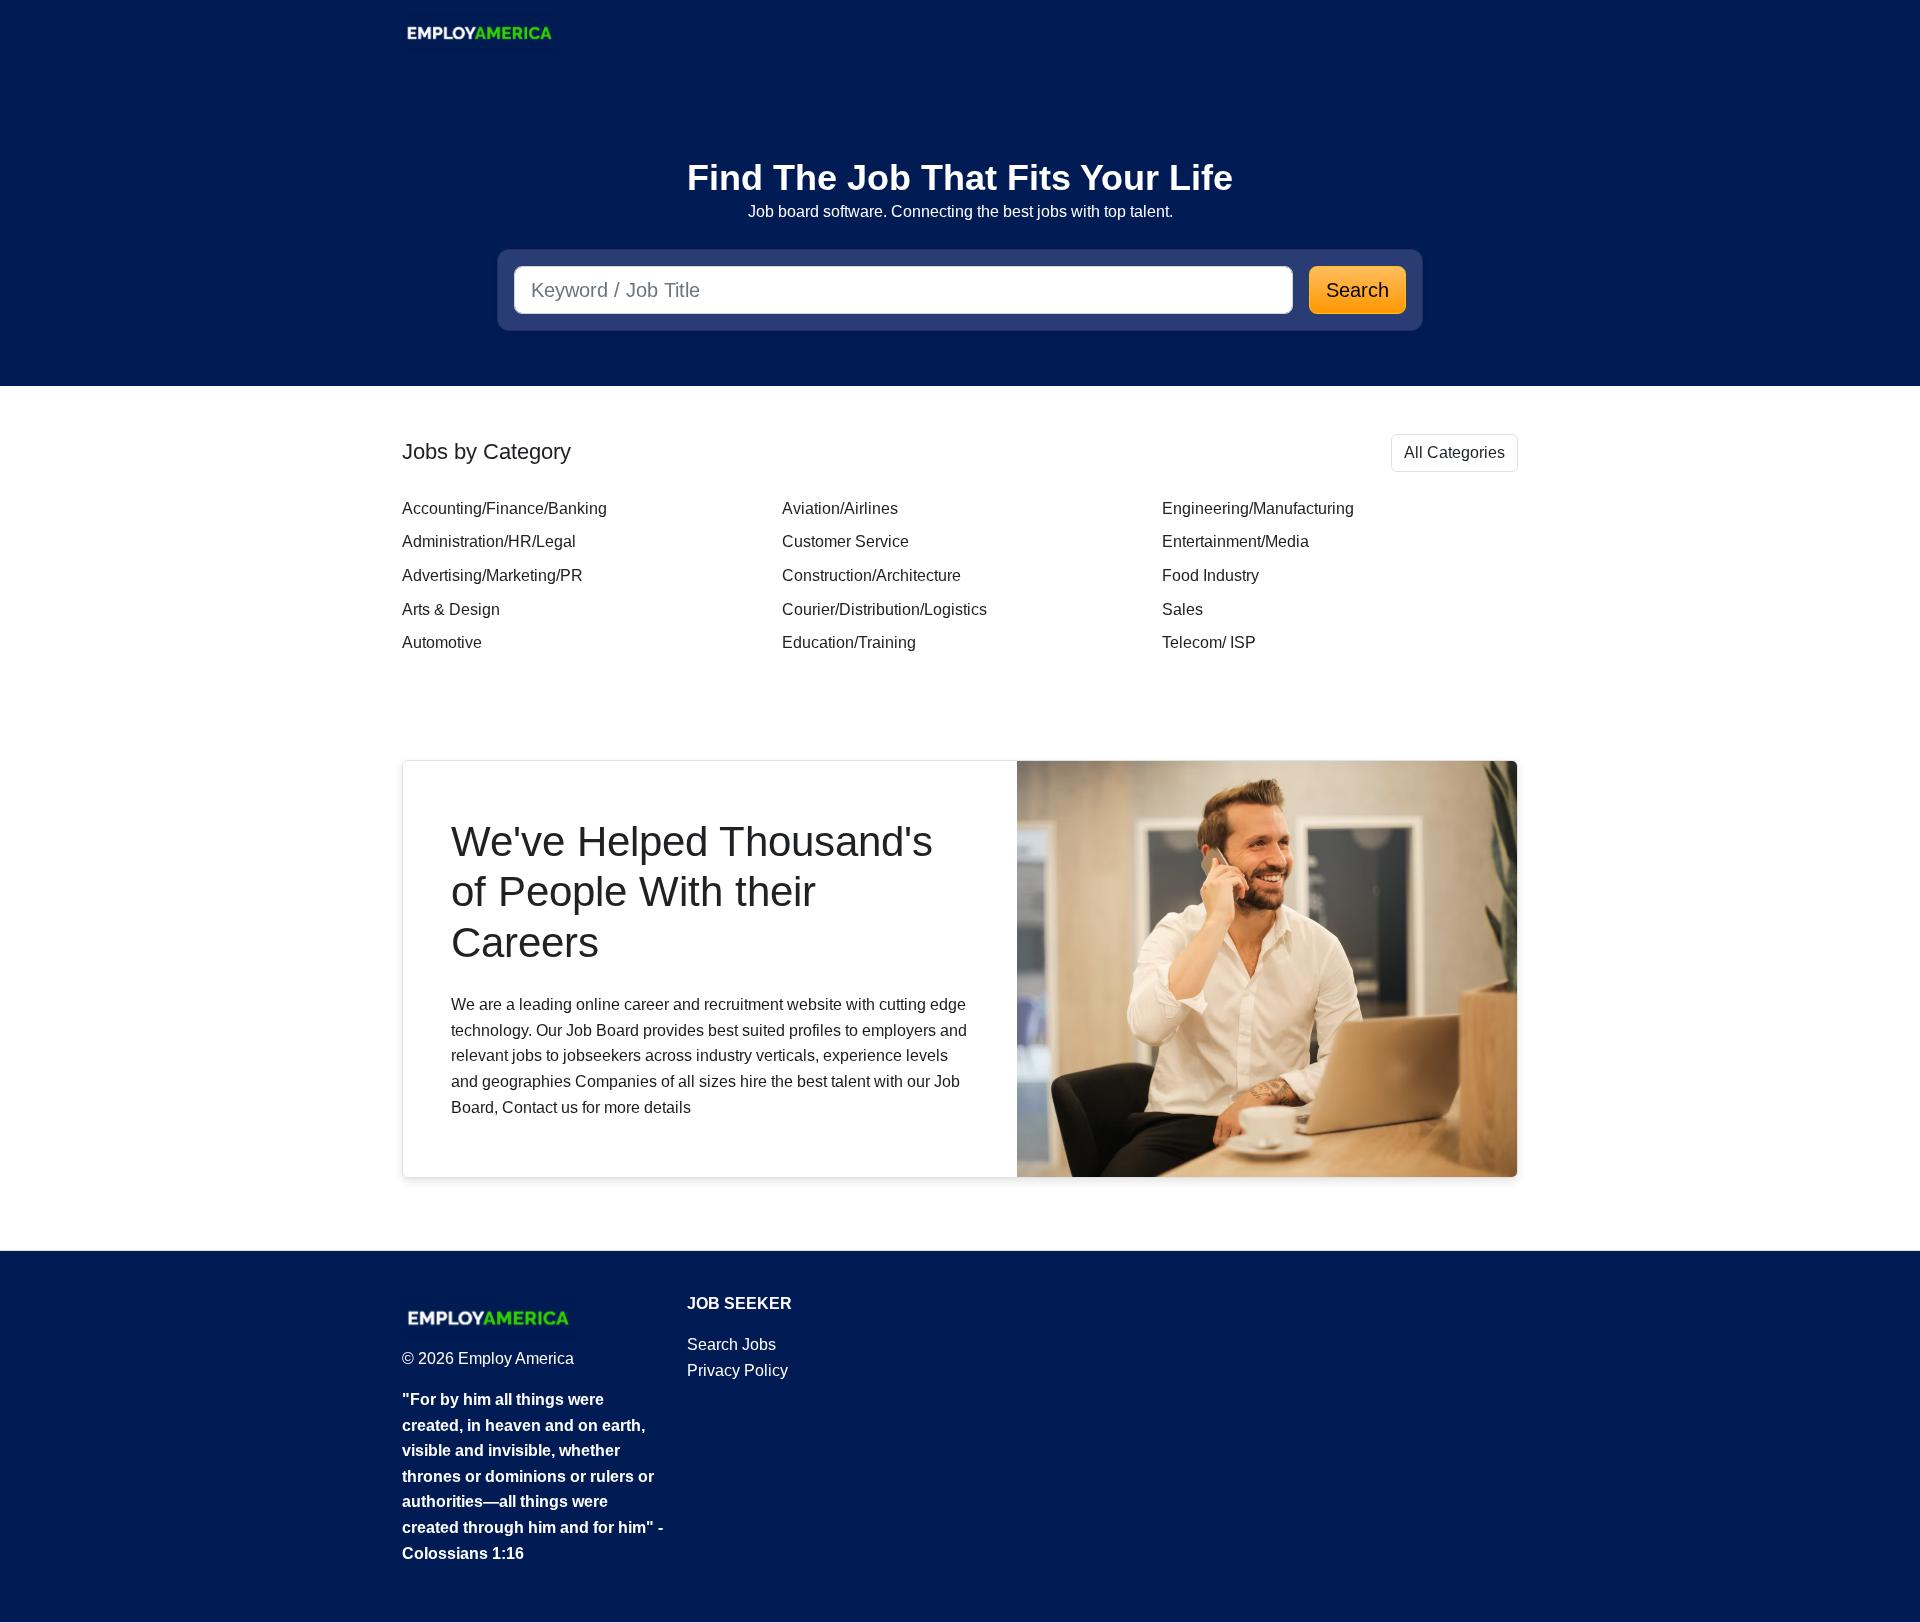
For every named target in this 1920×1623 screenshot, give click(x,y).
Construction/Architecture (871, 575)
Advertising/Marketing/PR (492, 575)
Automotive (442, 642)
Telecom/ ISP (1209, 642)
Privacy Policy (737, 1370)
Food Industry (1210, 575)
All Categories (1454, 452)
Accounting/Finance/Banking (504, 508)
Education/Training (849, 642)
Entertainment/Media (1235, 541)
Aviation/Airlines (840, 508)
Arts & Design (451, 609)
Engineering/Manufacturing (1258, 508)
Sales (1182, 609)
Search (1357, 290)
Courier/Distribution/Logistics (884, 609)
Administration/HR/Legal (489, 541)
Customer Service (845, 541)
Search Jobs (731, 1344)
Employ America (514, 1358)
